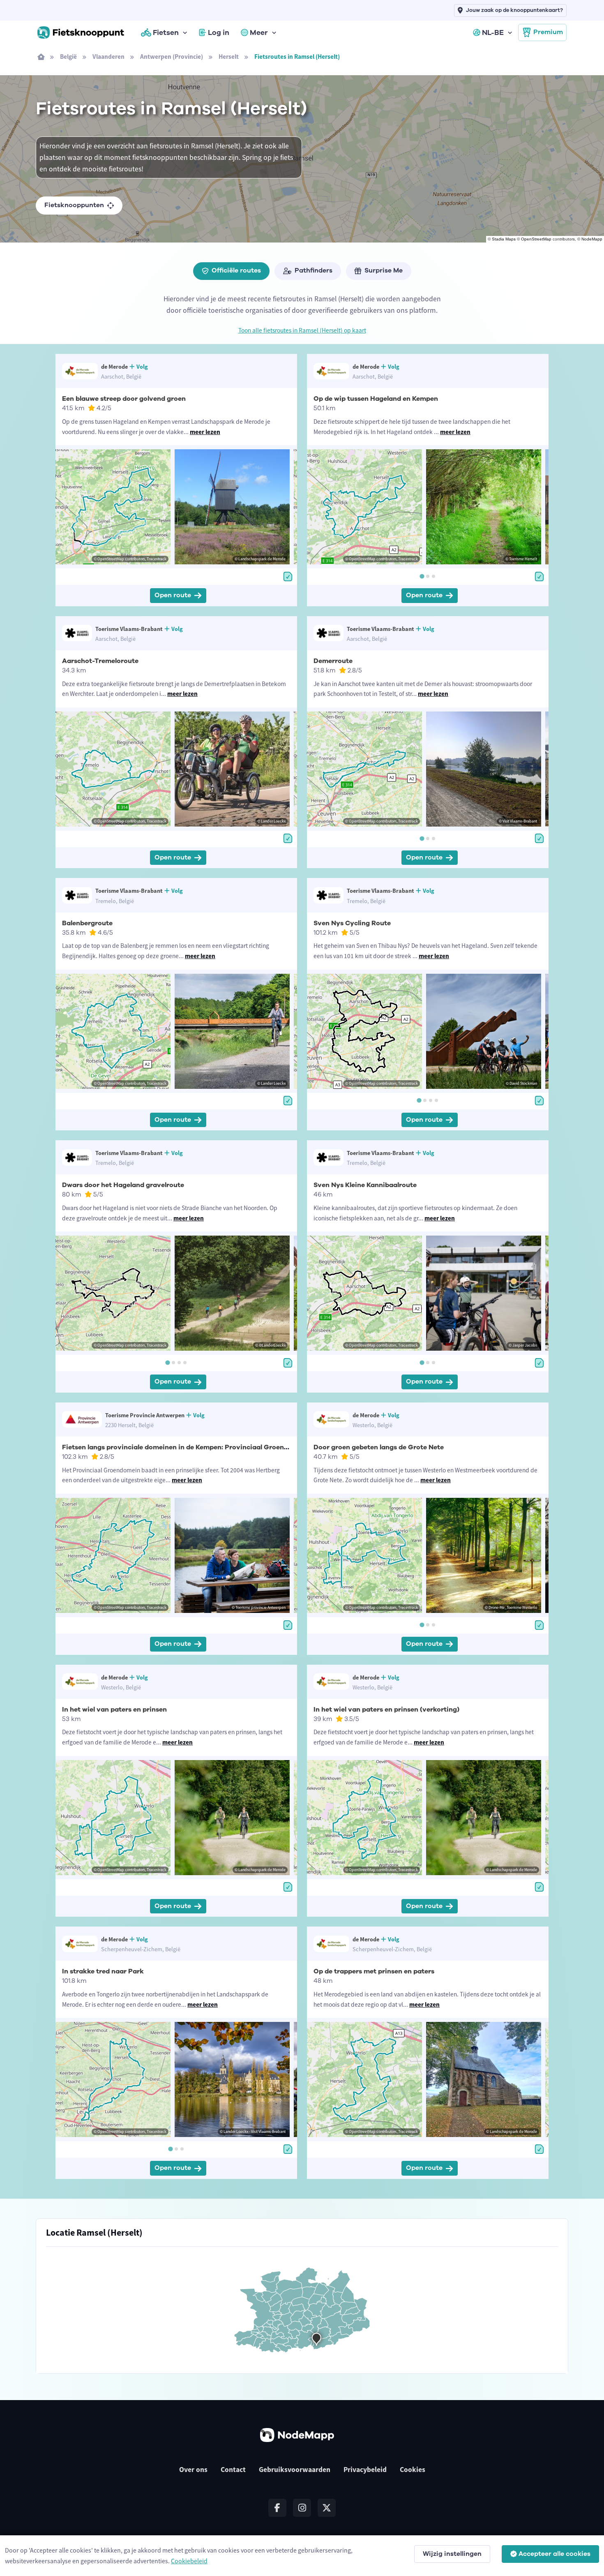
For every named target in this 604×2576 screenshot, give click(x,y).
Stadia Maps (504, 239)
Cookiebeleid (189, 2561)
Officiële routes (236, 270)
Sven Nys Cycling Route (352, 923)
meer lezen (205, 432)
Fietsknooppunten (74, 205)
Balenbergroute (87, 923)
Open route (173, 595)
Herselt (229, 57)
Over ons (193, 2470)
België (68, 57)
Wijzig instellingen (452, 2554)
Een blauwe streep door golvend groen (124, 399)
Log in (219, 32)
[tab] (422, 576)
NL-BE (493, 32)
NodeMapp (592, 239)
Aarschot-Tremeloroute (100, 661)
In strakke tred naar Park (103, 1971)
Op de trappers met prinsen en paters (374, 1971)
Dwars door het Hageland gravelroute (123, 1185)
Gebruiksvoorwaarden (295, 2470)
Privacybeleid (365, 2470)
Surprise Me (384, 270)
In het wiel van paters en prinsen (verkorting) (386, 1710)
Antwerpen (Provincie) (172, 57)
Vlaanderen (108, 57)
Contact (233, 2470)
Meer (259, 32)
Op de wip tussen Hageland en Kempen (376, 399)
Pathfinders (314, 270)
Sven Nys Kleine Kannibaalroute (365, 1185)
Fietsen (166, 32)
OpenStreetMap (536, 239)
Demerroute (333, 661)
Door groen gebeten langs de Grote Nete (379, 1447)
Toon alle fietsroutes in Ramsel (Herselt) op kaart (302, 330)
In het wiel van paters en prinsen (114, 1710)
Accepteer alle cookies (554, 2554)
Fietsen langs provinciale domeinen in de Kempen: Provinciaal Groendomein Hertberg (201, 1447)
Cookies (413, 2470)
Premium (548, 32)
